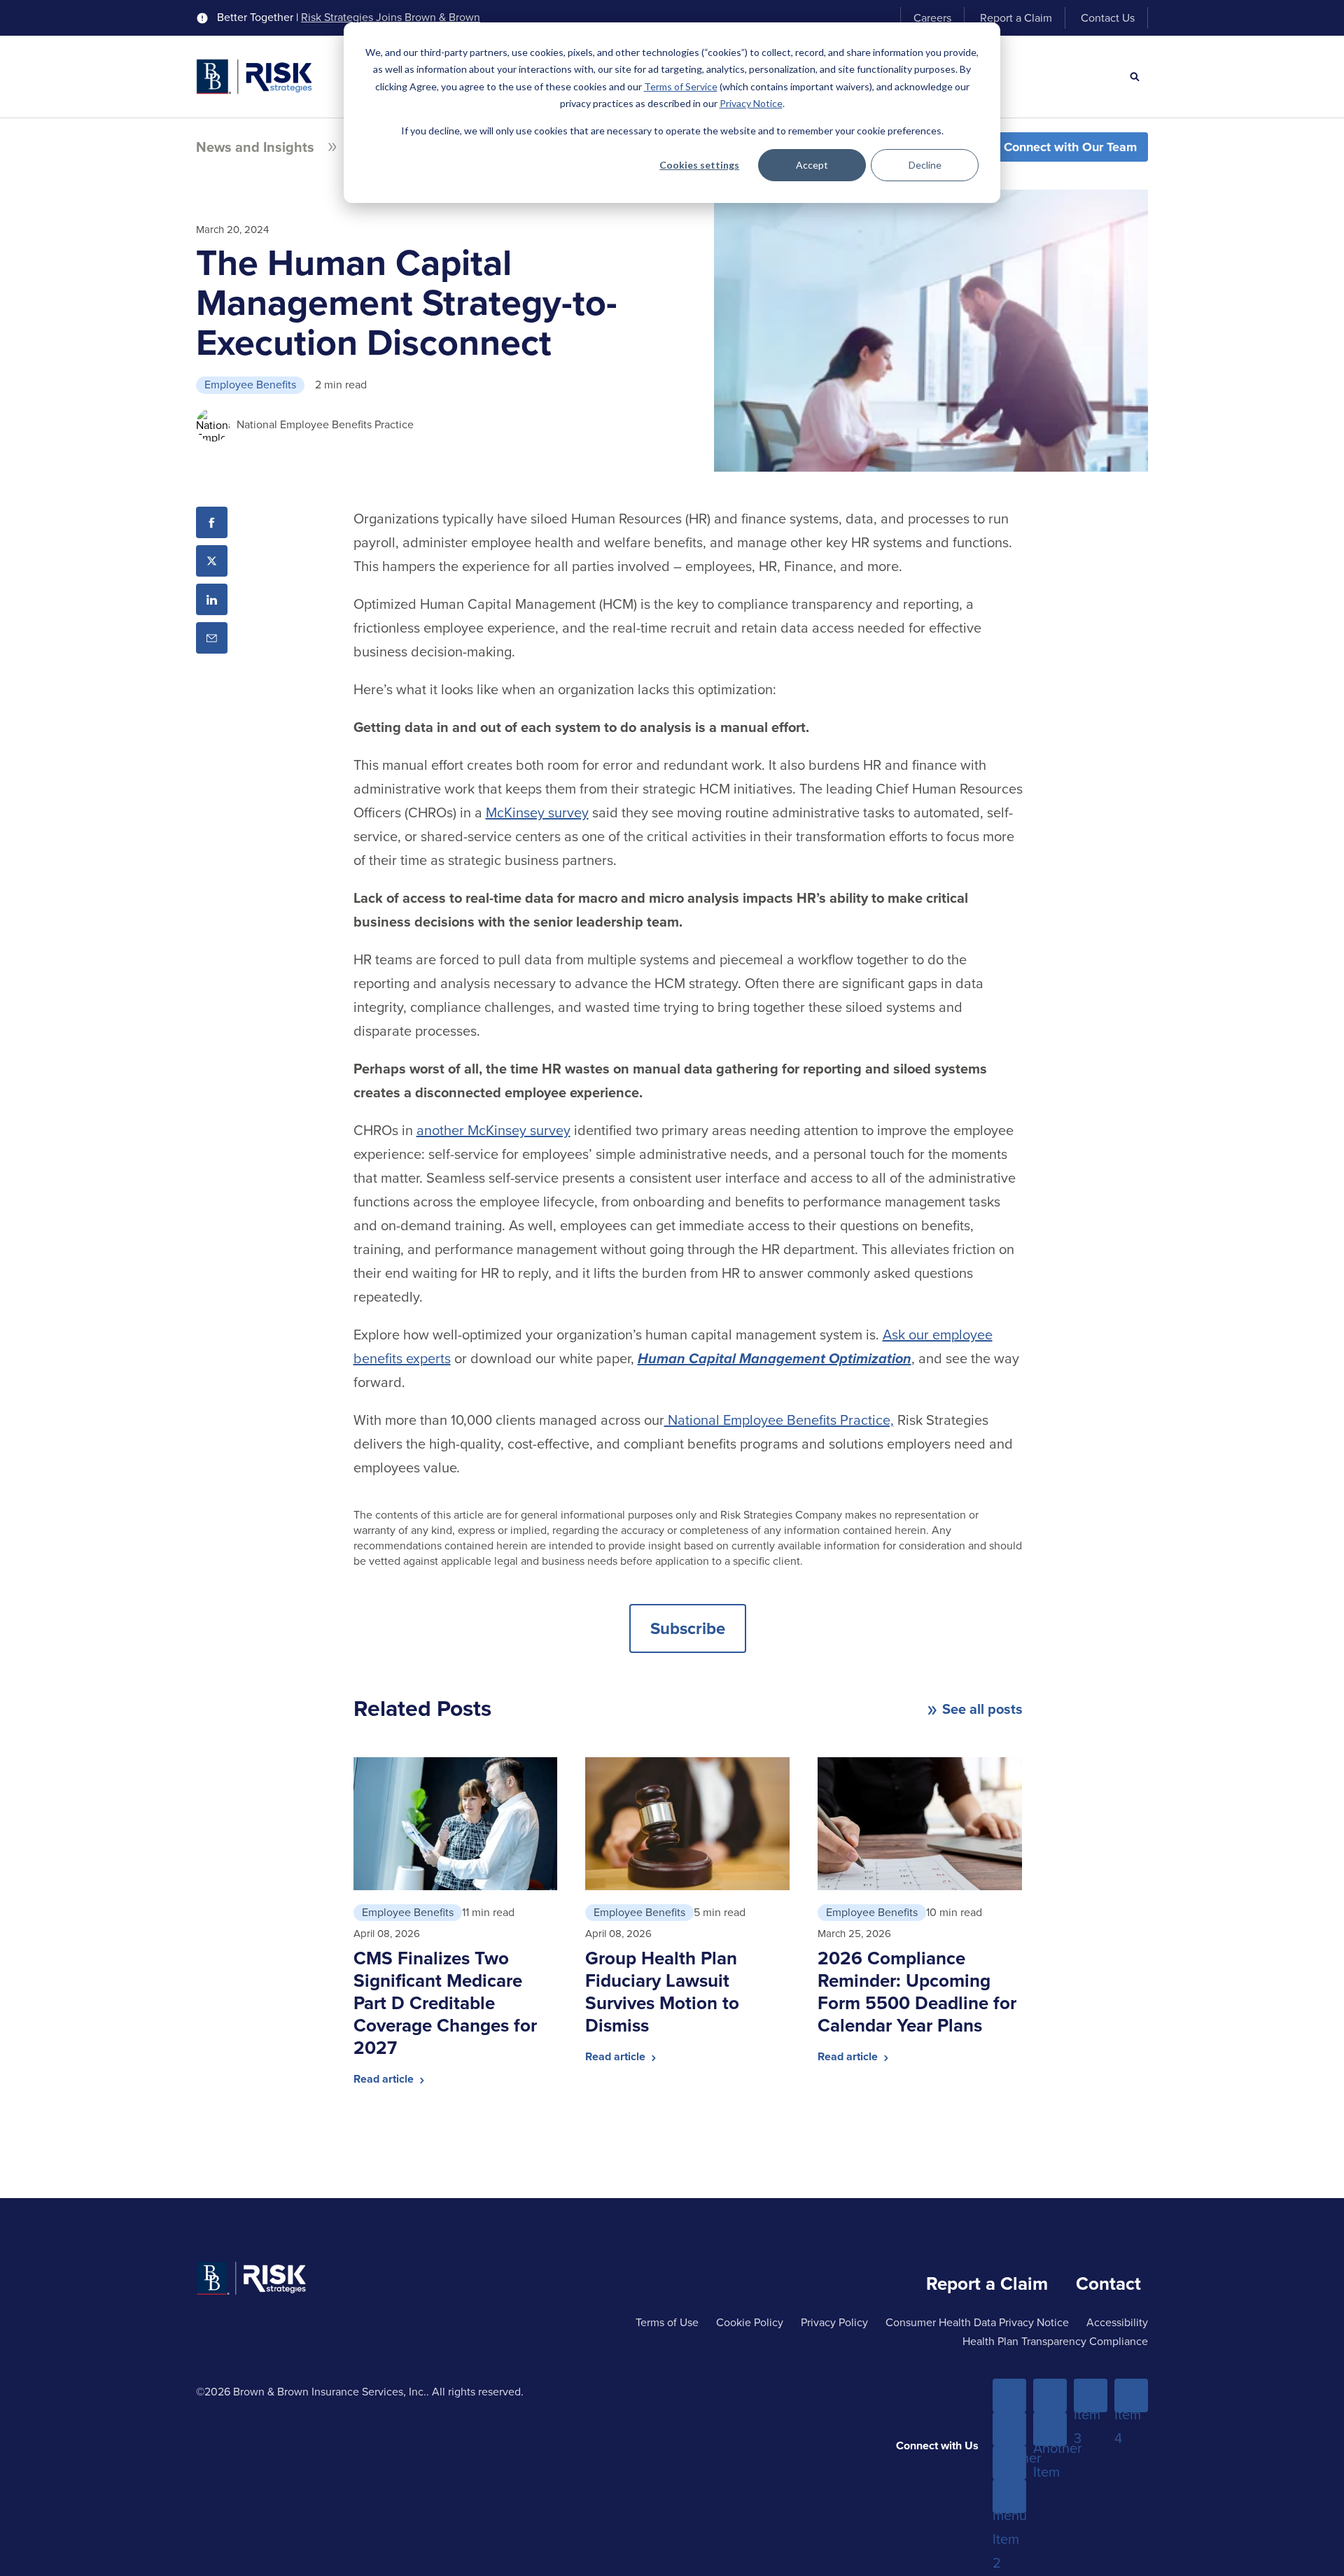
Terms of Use (667, 2322)
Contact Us (1108, 18)
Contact (1108, 2283)
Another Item (1009, 2463)
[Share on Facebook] (212, 522)
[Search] (1135, 77)
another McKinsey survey (493, 1130)
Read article (385, 2079)
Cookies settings (699, 165)
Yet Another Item (1050, 2430)
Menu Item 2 (1050, 2396)
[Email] (212, 638)
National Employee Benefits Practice (325, 424)
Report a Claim (1016, 18)
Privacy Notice (751, 103)
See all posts (982, 1709)
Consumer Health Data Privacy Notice (977, 2322)
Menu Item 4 (1131, 2396)
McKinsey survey (537, 812)
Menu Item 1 (1009, 2396)
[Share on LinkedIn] (212, 599)
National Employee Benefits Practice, (779, 1420)
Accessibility (1117, 2322)
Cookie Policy (750, 2322)
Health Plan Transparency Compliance (1055, 2341)
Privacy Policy (834, 2322)
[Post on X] (212, 561)
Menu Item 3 (1091, 2396)
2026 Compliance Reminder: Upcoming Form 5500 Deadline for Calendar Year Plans (917, 1992)
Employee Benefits (250, 385)
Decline (925, 165)
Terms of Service (681, 86)
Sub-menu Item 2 (1009, 2497)
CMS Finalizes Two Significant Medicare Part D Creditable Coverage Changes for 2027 (445, 2003)
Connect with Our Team (1070, 147)
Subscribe (688, 1628)
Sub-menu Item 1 (1009, 2430)
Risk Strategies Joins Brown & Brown (391, 17)
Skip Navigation (50, 13)
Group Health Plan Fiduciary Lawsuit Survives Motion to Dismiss (662, 1992)
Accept (812, 165)
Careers (932, 18)
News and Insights (255, 147)
